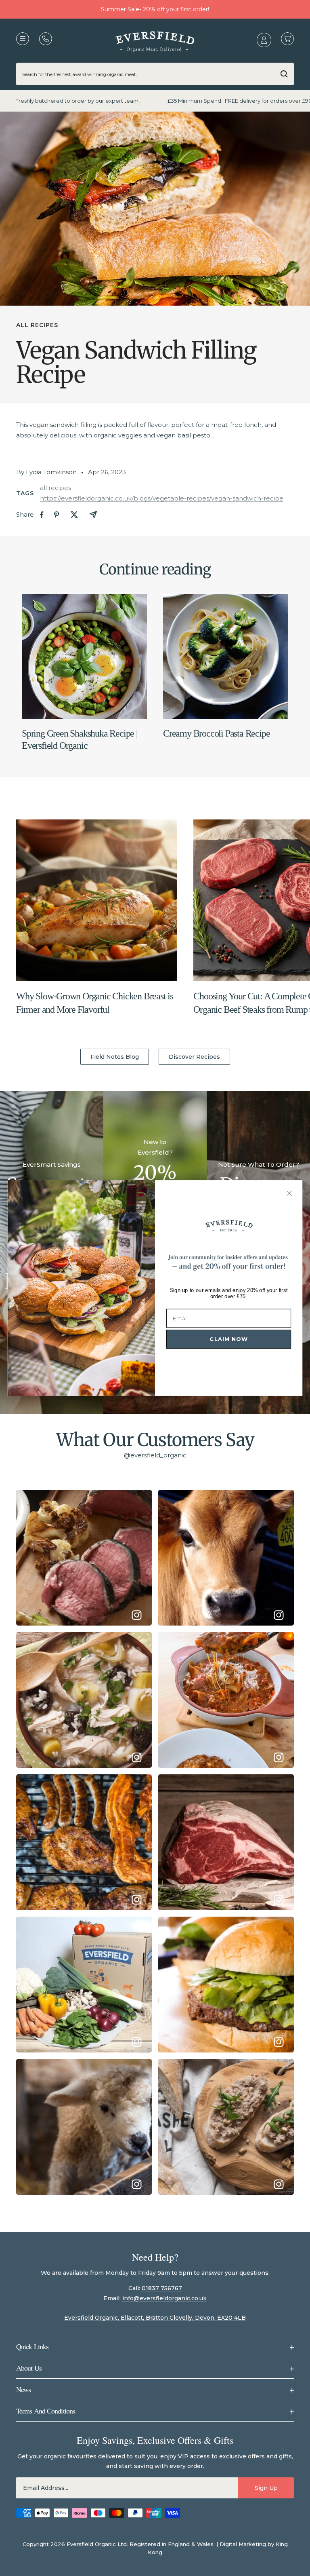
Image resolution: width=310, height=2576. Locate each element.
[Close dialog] (289, 1193)
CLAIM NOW (229, 1339)
